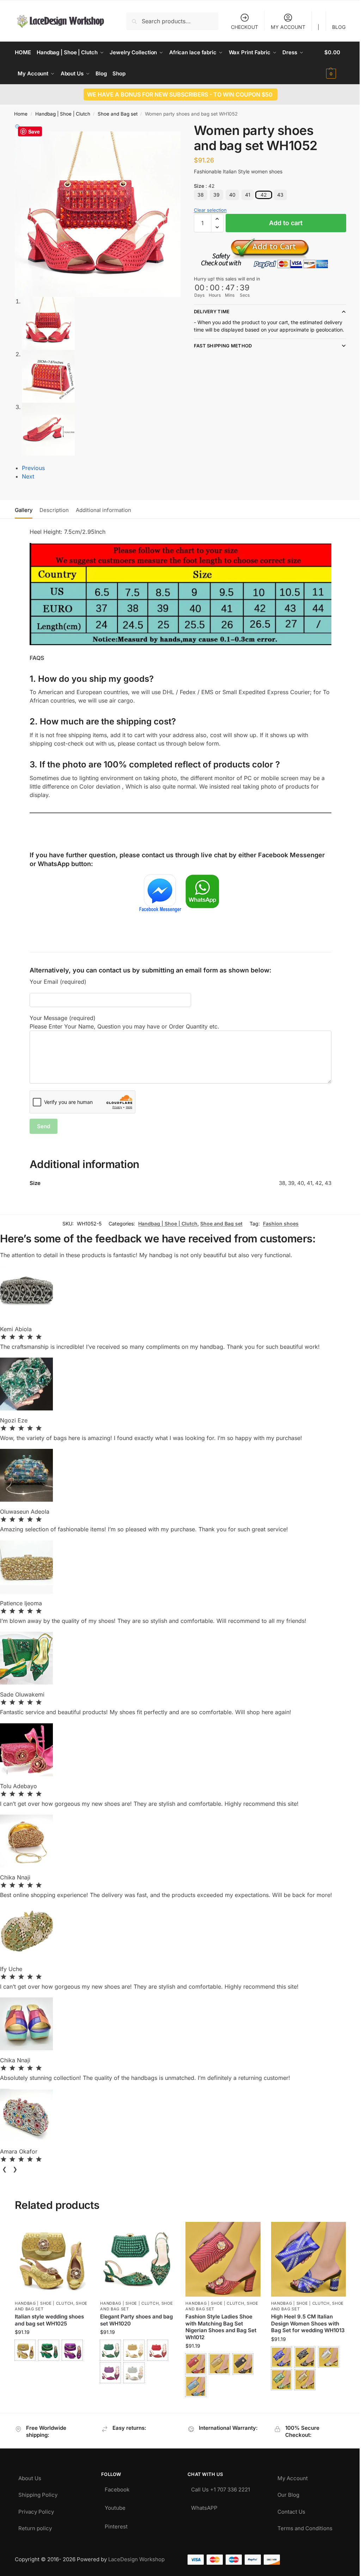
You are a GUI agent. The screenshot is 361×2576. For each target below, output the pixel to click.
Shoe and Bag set (118, 114)
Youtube (114, 2503)
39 (214, 195)
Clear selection (207, 210)
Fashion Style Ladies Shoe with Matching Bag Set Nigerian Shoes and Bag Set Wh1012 (218, 2324)
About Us (30, 2473)
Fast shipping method (220, 353)
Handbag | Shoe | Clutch (63, 114)
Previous (33, 468)
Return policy (35, 2523)
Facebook (116, 2485)
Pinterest (115, 2522)
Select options (52, 2366)
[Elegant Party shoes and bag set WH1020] (136, 2257)
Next (28, 476)
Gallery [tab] (24, 510)
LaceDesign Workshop (136, 2556)
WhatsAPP (202, 2503)
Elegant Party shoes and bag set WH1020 (135, 2317)
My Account (289, 2473)
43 (277, 195)
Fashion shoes (276, 1222)
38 (198, 195)
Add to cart (282, 223)
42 (261, 195)
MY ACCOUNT (283, 27)
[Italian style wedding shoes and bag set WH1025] (52, 2257)
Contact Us (287, 2507)
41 (245, 195)
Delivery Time (209, 311)
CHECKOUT (239, 27)
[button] (330, 63)
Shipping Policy (38, 2490)
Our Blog (284, 2490)
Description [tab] (54, 510)
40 (230, 195)
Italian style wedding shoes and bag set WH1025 (49, 2317)
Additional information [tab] (103, 510)
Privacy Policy (36, 2507)
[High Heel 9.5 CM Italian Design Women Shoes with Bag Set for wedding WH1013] (304, 2257)
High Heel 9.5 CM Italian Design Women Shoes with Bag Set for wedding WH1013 (301, 2324)
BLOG (334, 27)
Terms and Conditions (301, 2523)
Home (21, 114)
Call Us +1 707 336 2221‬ (218, 2485)
